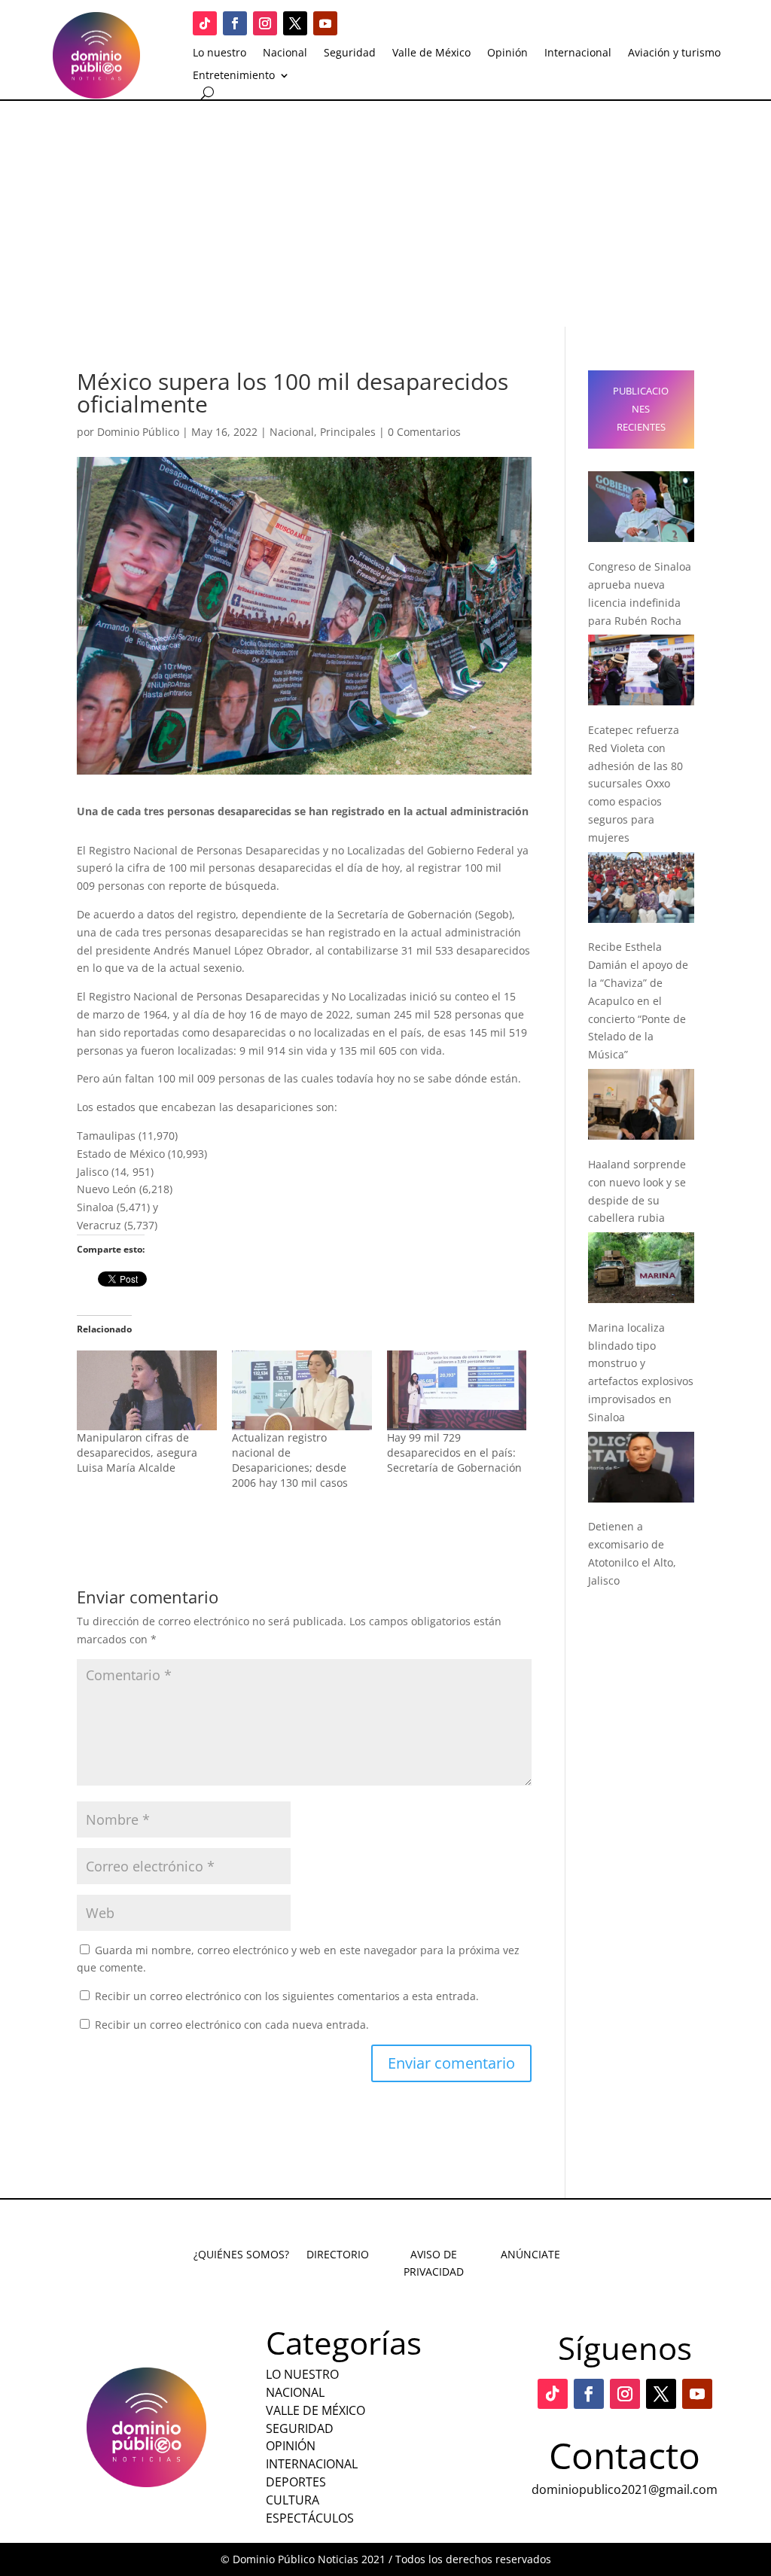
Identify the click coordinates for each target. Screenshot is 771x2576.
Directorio (338, 2254)
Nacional (285, 53)
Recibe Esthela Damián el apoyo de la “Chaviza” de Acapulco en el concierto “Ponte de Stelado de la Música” (638, 1000)
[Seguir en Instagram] (265, 23)
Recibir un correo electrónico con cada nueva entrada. (232, 2025)
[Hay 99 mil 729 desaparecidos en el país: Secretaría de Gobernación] (457, 1390)
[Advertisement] (385, 214)
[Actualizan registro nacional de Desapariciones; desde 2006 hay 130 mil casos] (302, 1390)
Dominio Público (138, 432)
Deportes (296, 2482)
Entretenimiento (234, 76)
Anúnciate (530, 2254)
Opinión (507, 53)
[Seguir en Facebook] (235, 23)
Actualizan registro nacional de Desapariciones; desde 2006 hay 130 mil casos (290, 1460)
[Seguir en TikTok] (205, 23)
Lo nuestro (219, 53)
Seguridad (350, 53)
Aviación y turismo (674, 53)
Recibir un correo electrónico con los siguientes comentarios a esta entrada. (287, 1996)
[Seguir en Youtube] (325, 23)
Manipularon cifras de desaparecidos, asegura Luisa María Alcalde (137, 1452)
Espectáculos (310, 2518)
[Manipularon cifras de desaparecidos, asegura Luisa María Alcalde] (147, 1390)
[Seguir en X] (295, 23)
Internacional (578, 53)
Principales (348, 432)
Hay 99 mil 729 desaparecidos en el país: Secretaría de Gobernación (454, 1452)
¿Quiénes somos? (241, 2254)
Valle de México (431, 53)
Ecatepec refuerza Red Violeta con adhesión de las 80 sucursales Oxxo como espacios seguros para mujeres (635, 784)
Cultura (293, 2500)
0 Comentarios (424, 432)
